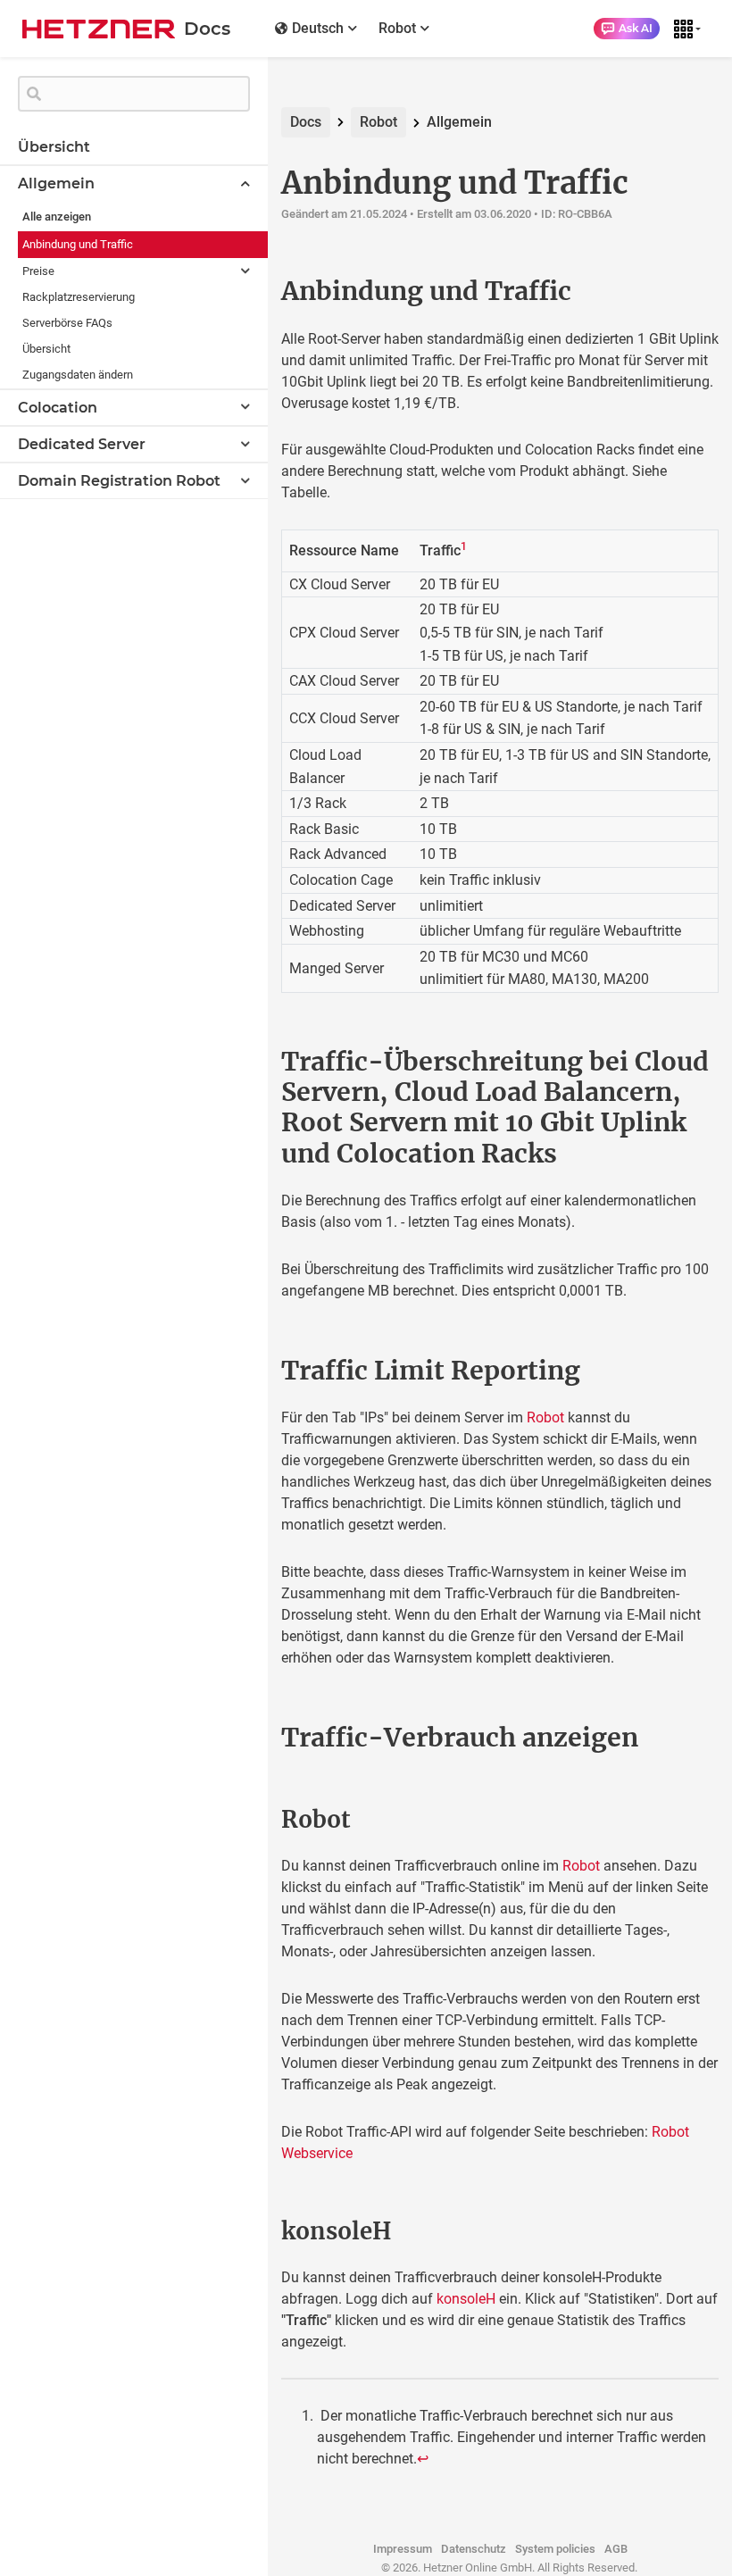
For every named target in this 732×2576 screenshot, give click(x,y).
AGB (616, 2549)
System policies (555, 2549)
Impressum (403, 2549)
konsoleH (466, 2299)
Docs (306, 122)
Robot (378, 122)
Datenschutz (474, 2549)
